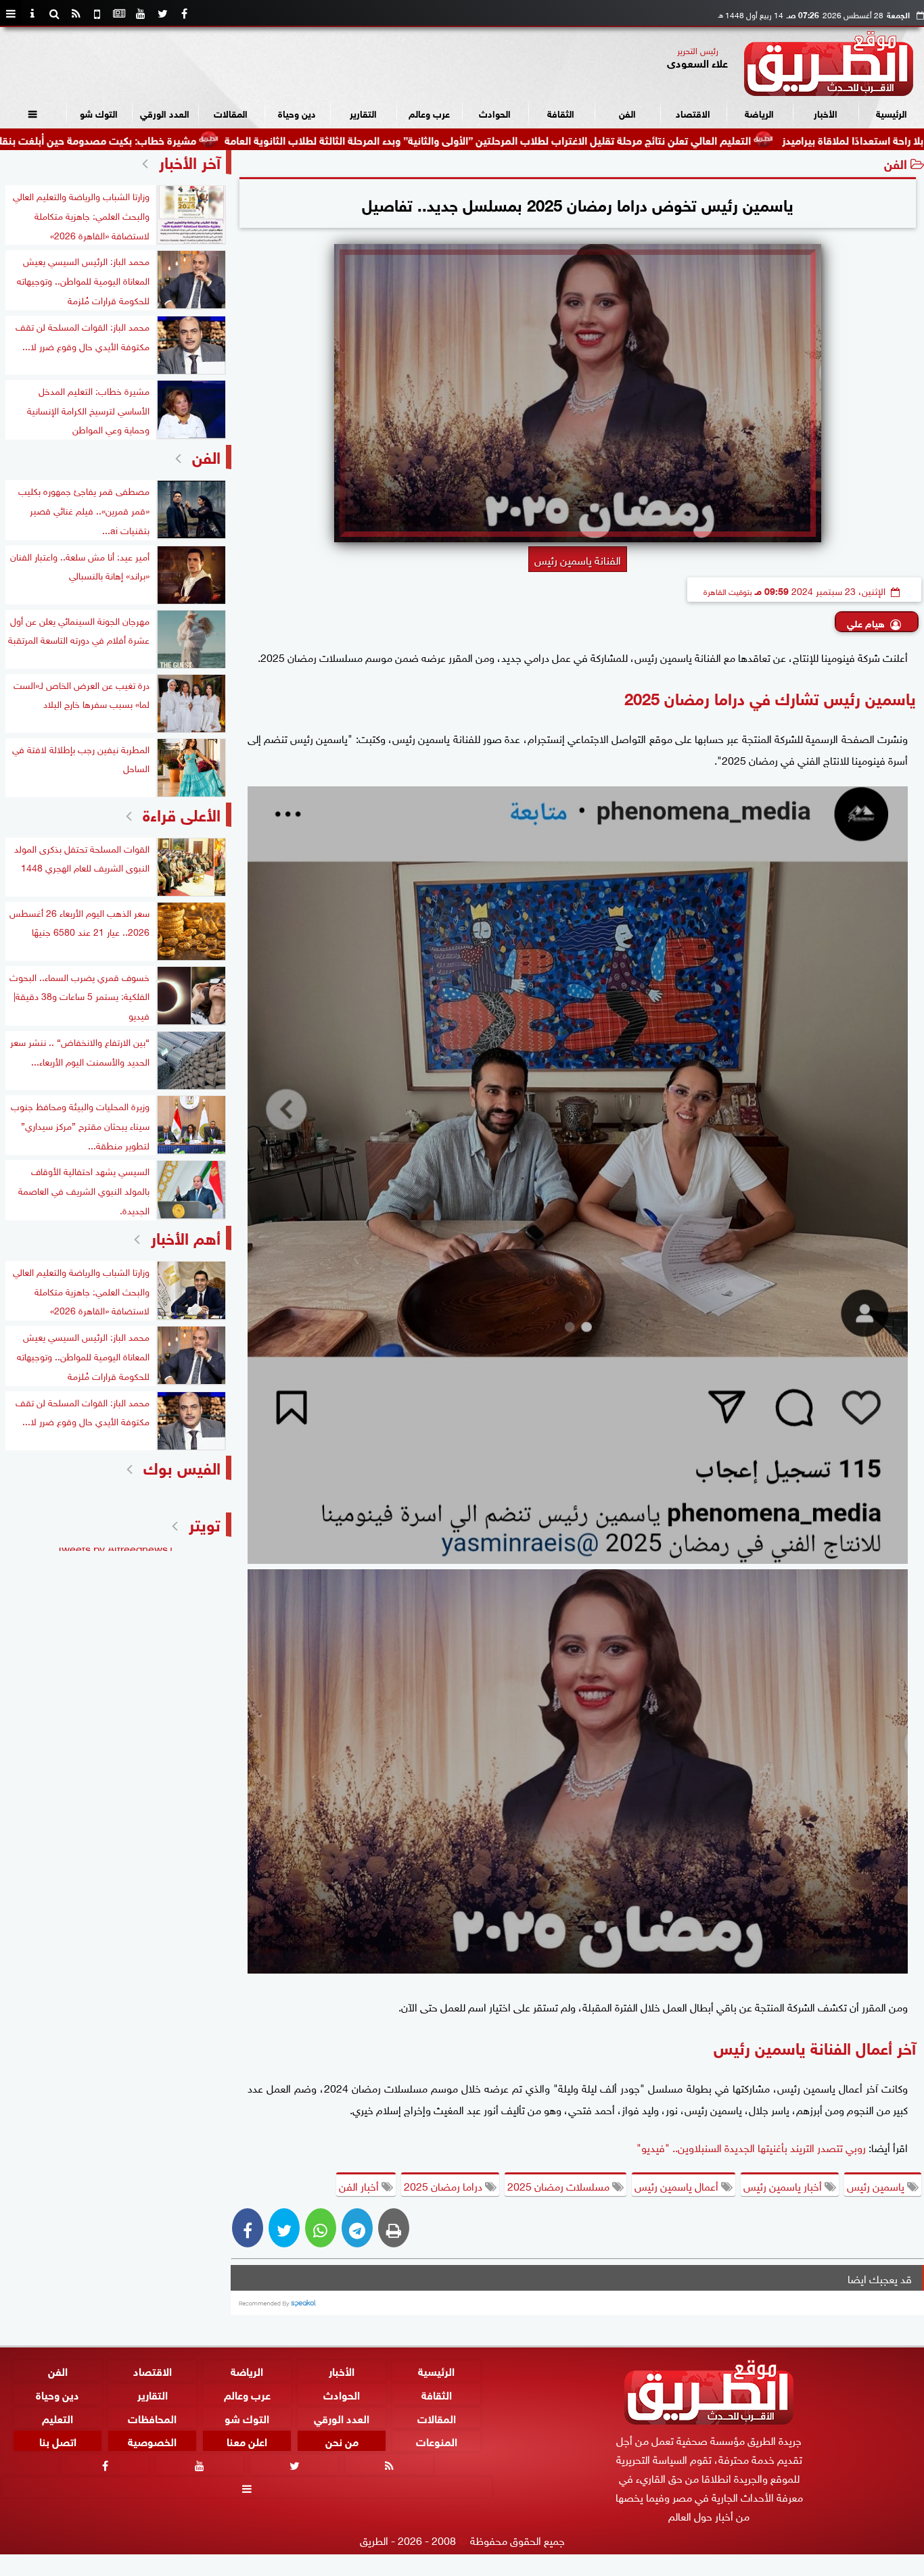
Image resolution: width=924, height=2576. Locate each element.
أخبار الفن (360, 2185)
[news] (119, 14)
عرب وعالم (429, 113)
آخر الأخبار (190, 161)
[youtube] (141, 14)
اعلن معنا (247, 2440)
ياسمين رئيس (877, 2185)
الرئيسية (892, 113)
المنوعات (437, 2440)
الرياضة (759, 113)
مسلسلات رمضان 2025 (560, 2185)
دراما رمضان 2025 (444, 2185)
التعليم (57, 2417)
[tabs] (11, 14)
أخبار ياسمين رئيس (784, 2185)
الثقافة (561, 113)
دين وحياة (297, 113)
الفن (627, 113)
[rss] (76, 14)
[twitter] (162, 14)
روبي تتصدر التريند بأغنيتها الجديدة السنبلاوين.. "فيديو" (751, 2147)
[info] (32, 14)
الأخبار (826, 113)
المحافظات (152, 2417)
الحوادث (495, 113)
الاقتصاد (693, 113)
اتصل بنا (58, 2440)
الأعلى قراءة (182, 813)
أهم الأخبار (186, 1236)
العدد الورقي (165, 113)
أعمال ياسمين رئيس (678, 2185)
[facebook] (184, 14)
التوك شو (99, 113)
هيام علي (866, 622)
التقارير (363, 113)
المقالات (231, 113)
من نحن (342, 2440)
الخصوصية (152, 2440)
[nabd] (97, 14)
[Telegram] (357, 2228)
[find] (54, 14)
